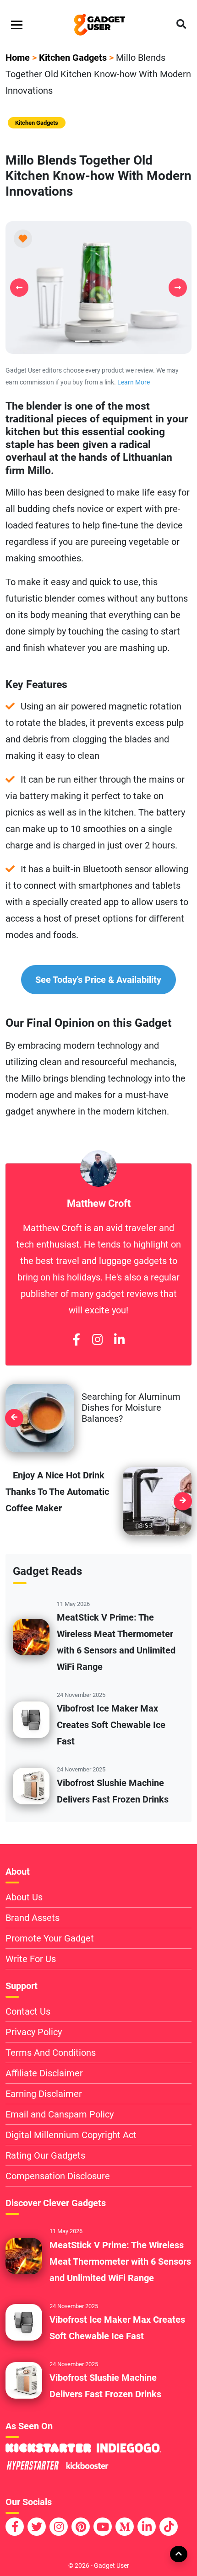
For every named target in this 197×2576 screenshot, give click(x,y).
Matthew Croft (99, 1203)
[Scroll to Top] (178, 2554)
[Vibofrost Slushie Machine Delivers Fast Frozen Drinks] (31, 1785)
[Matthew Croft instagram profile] (97, 1340)
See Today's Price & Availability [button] (98, 980)
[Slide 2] (115, 341)
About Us (24, 1897)
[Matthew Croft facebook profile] (76, 1340)
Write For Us (31, 1959)
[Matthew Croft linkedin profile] (119, 1340)
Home (18, 58)
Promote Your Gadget (50, 1938)
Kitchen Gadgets (73, 58)
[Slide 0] (82, 341)
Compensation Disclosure (58, 2176)
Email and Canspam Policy (60, 2114)
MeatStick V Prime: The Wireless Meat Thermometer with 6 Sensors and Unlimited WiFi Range (120, 2261)
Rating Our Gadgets (45, 2155)
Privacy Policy (34, 2032)
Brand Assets (33, 1918)
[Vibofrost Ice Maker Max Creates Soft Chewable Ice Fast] (31, 1719)
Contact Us (28, 2011)
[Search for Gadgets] (181, 25)
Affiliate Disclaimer (44, 2073)
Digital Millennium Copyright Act (71, 2135)
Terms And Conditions (51, 2053)
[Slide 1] (98, 341)
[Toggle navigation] (17, 25)
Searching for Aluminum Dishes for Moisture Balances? (131, 1408)
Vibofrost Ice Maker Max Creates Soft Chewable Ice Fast (111, 1725)
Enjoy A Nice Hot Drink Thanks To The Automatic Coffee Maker (57, 1492)
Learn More (134, 382)
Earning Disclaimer (44, 2094)
